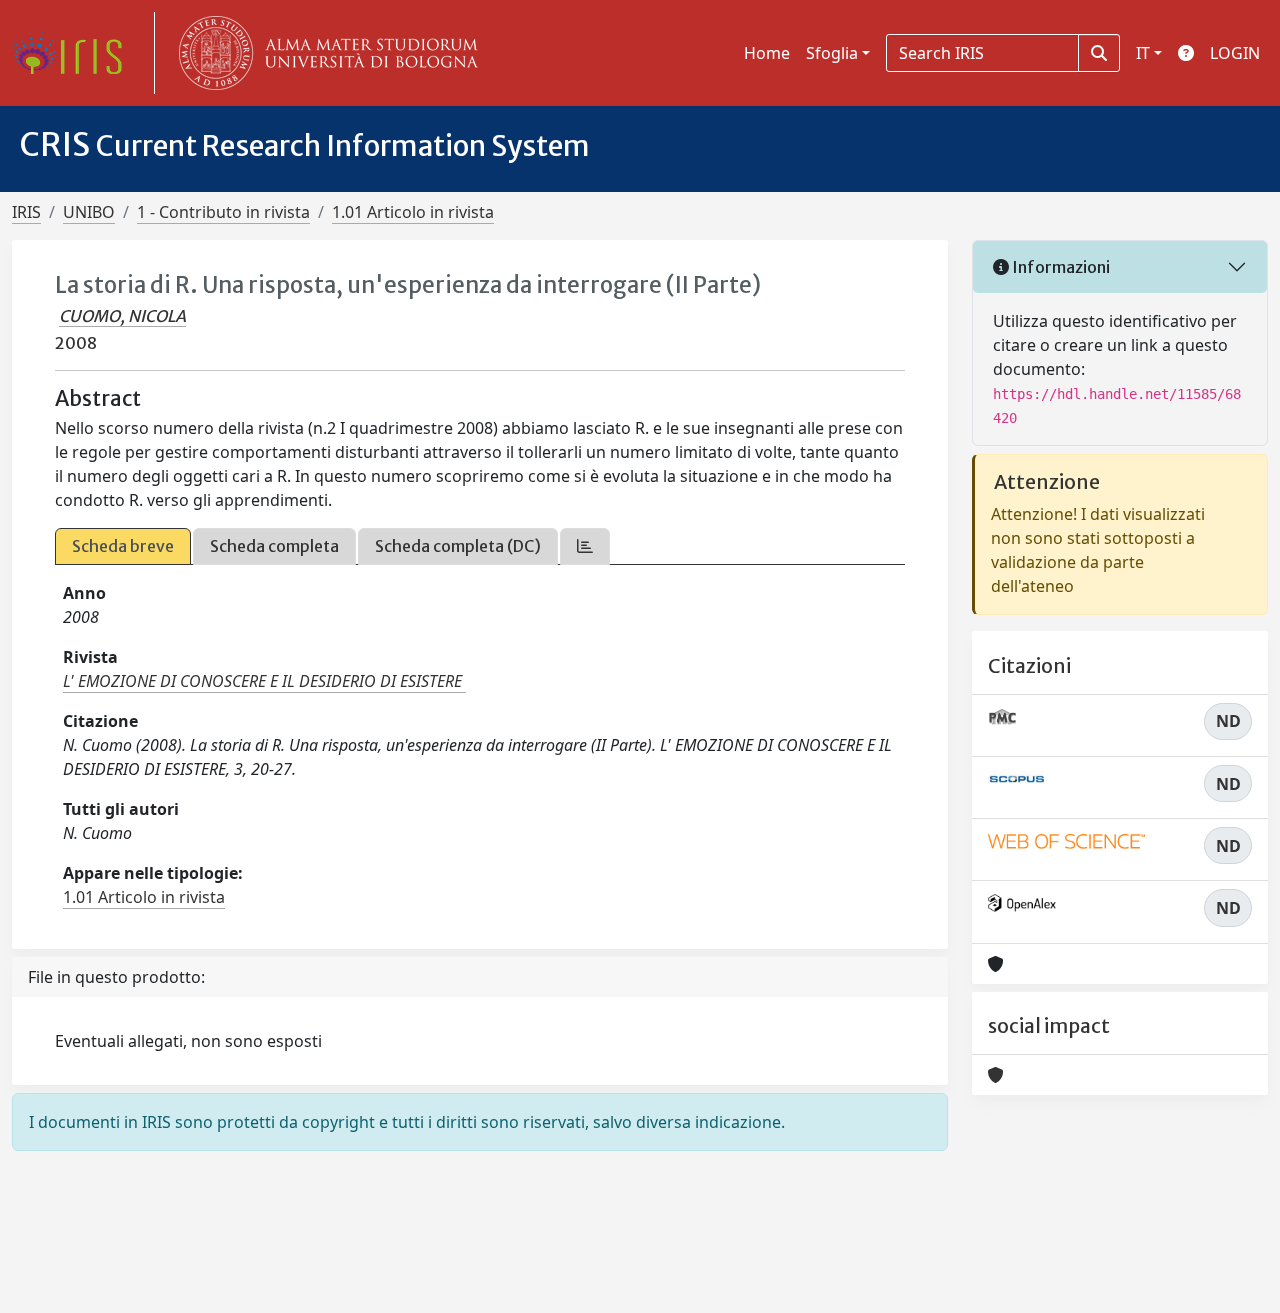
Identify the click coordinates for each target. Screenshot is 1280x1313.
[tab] (585, 546)
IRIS (26, 212)
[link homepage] (75, 53)
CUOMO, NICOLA (122, 316)
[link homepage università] (324, 53)
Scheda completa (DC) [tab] (458, 546)
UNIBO (89, 212)
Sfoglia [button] (832, 53)
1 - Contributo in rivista (223, 212)
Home (767, 53)
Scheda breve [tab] (123, 546)
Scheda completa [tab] (274, 546)
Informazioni (1059, 267)
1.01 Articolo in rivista (413, 212)
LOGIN (1235, 53)
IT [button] (1143, 53)
